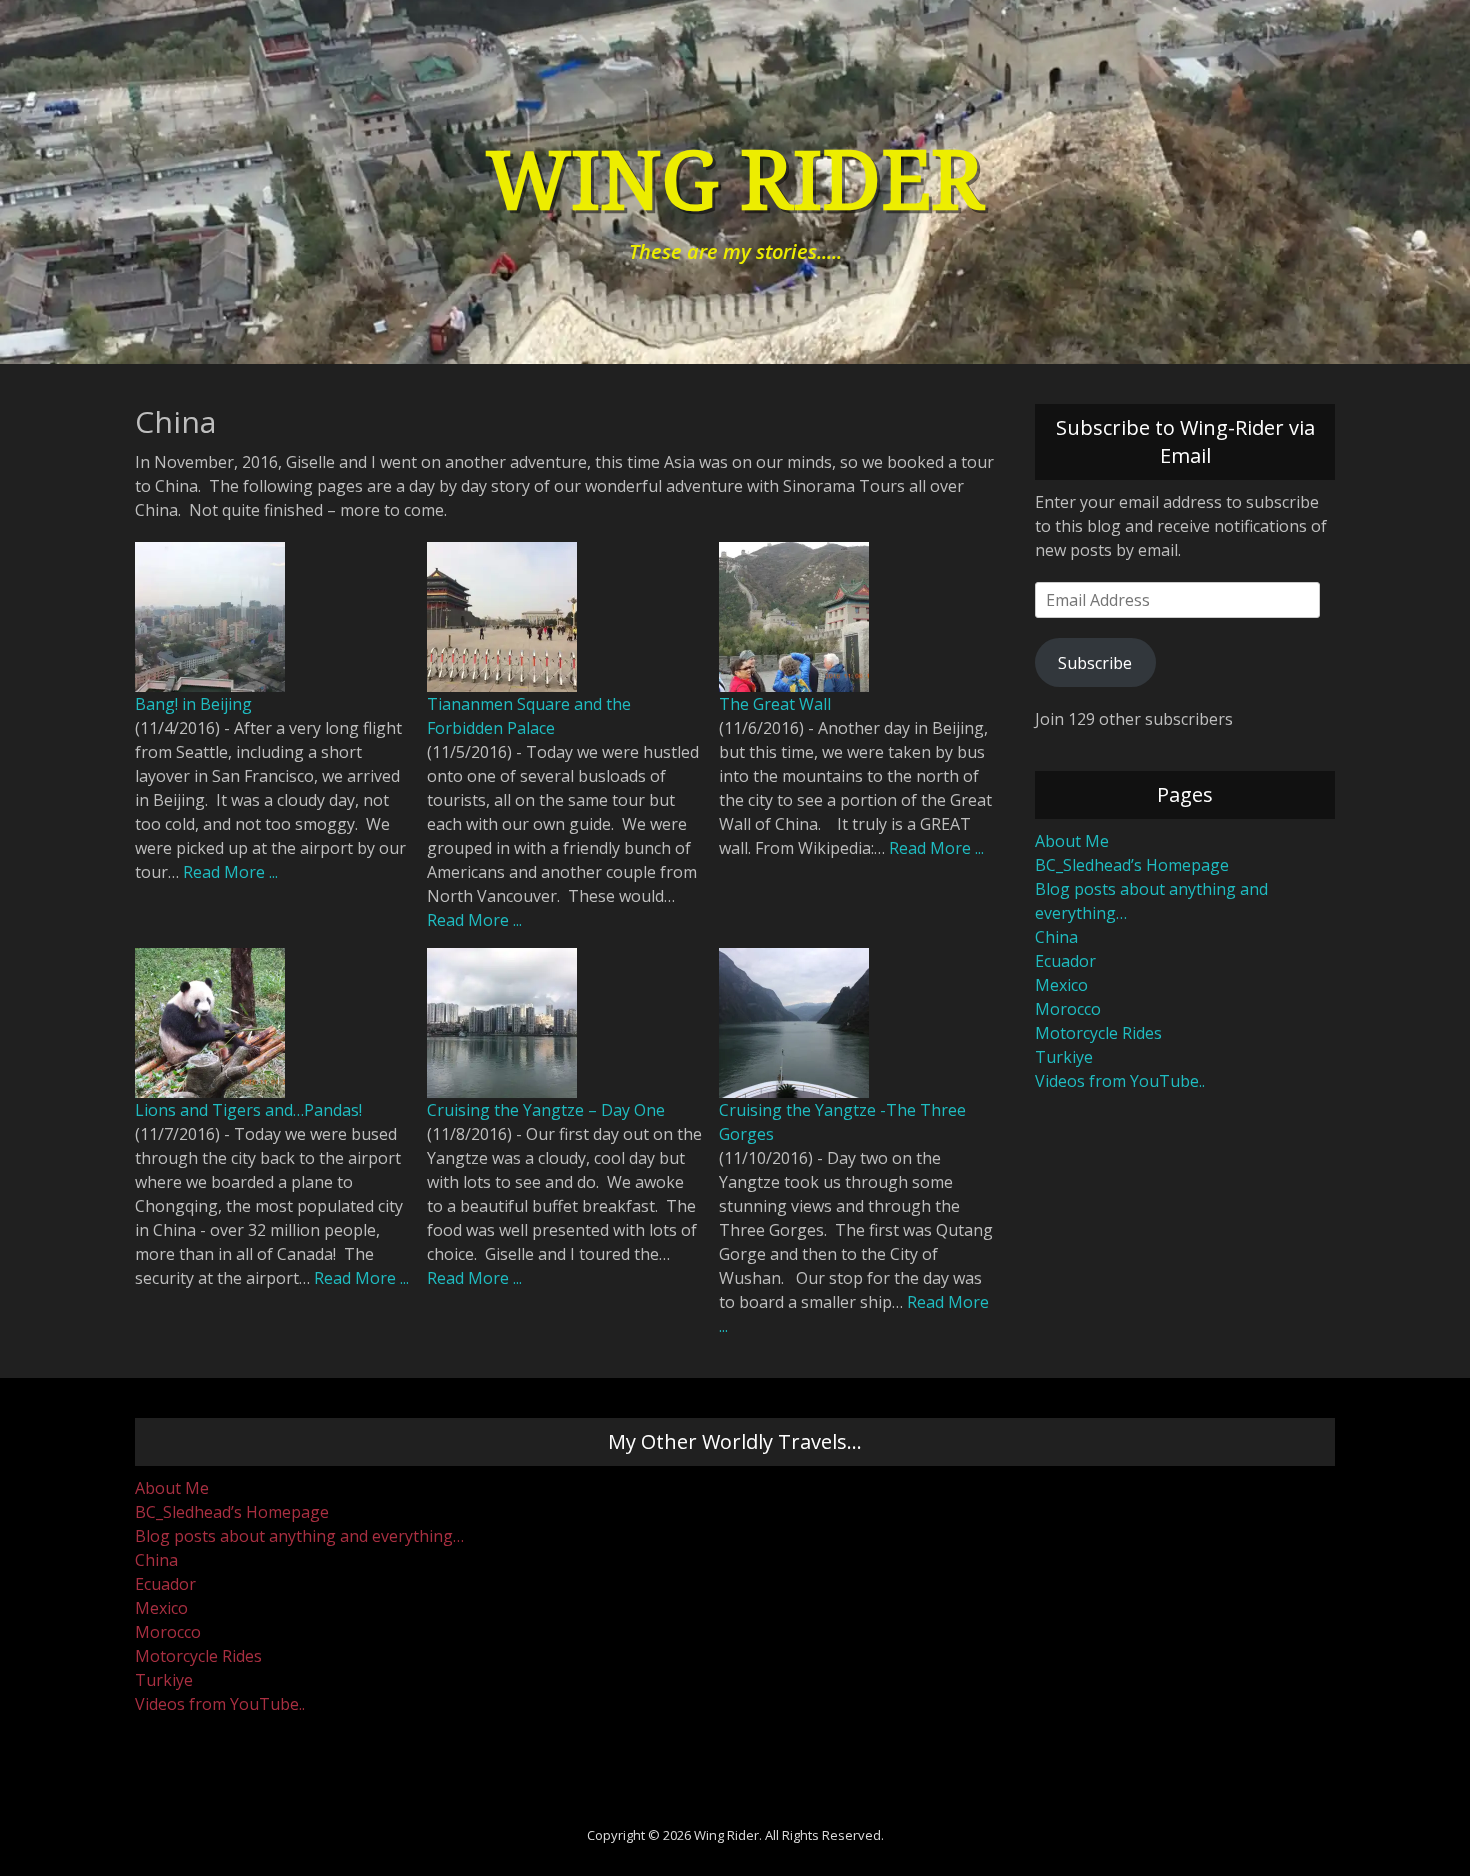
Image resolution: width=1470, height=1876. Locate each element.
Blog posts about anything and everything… (299, 1536)
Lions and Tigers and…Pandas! (248, 1110)
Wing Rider (735, 181)
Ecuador (1065, 961)
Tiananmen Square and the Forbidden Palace (529, 716)
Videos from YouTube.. (1120, 1081)
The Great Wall (775, 704)
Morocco (1068, 1009)
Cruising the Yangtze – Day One (546, 1110)
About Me (1072, 841)
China (1056, 937)
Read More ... (230, 872)
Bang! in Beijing (193, 704)
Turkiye (1064, 1057)
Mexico (1061, 985)
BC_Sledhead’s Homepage (1132, 865)
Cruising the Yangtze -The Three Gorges (842, 1122)
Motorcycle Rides (1098, 1033)
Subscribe (1095, 663)
